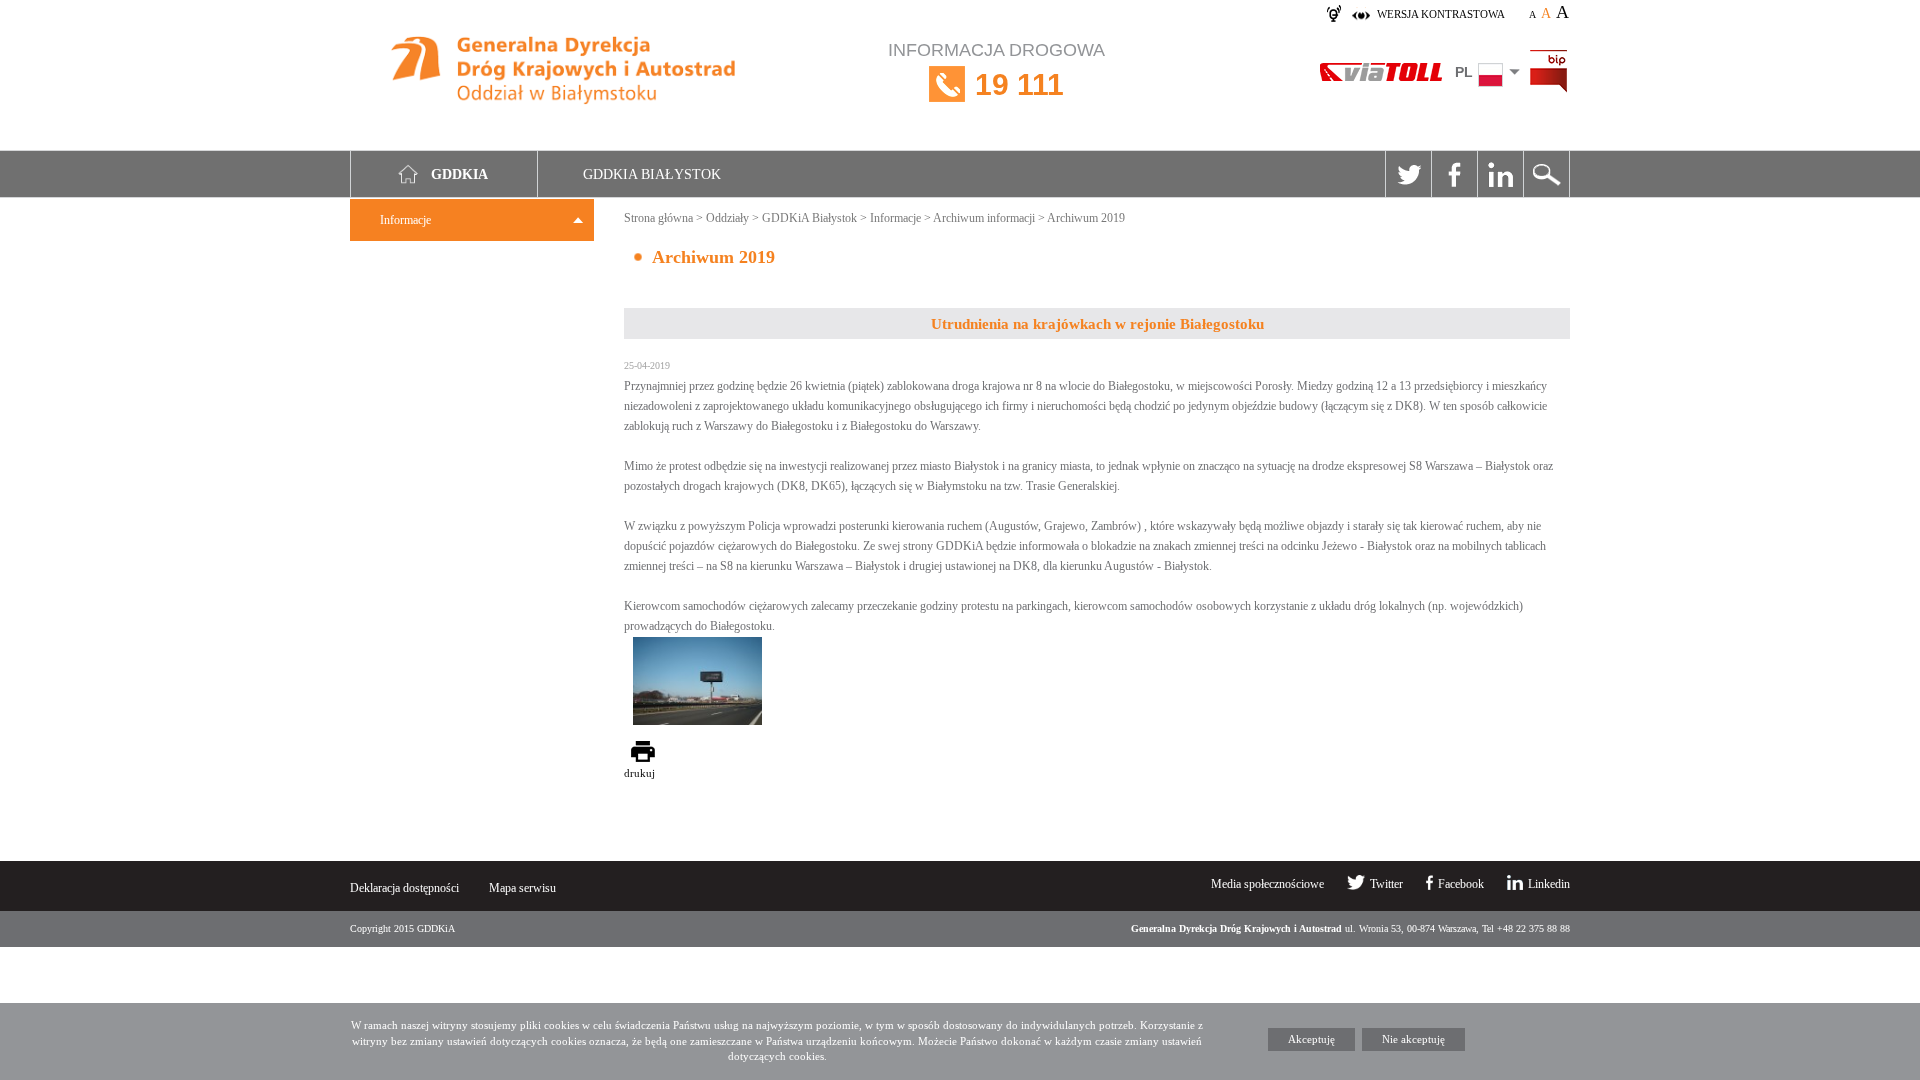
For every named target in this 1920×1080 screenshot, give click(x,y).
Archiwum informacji (984, 218)
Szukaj (1546, 174)
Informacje (405, 220)
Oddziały (727, 218)
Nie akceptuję (1413, 1039)
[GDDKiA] (564, 72)
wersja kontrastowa (1441, 14)
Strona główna (658, 218)
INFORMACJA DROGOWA (996, 70)
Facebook (1454, 174)
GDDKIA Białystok (652, 174)
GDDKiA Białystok (809, 218)
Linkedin (1500, 174)
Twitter (1408, 174)
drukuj (639, 773)
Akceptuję (1311, 1039)
